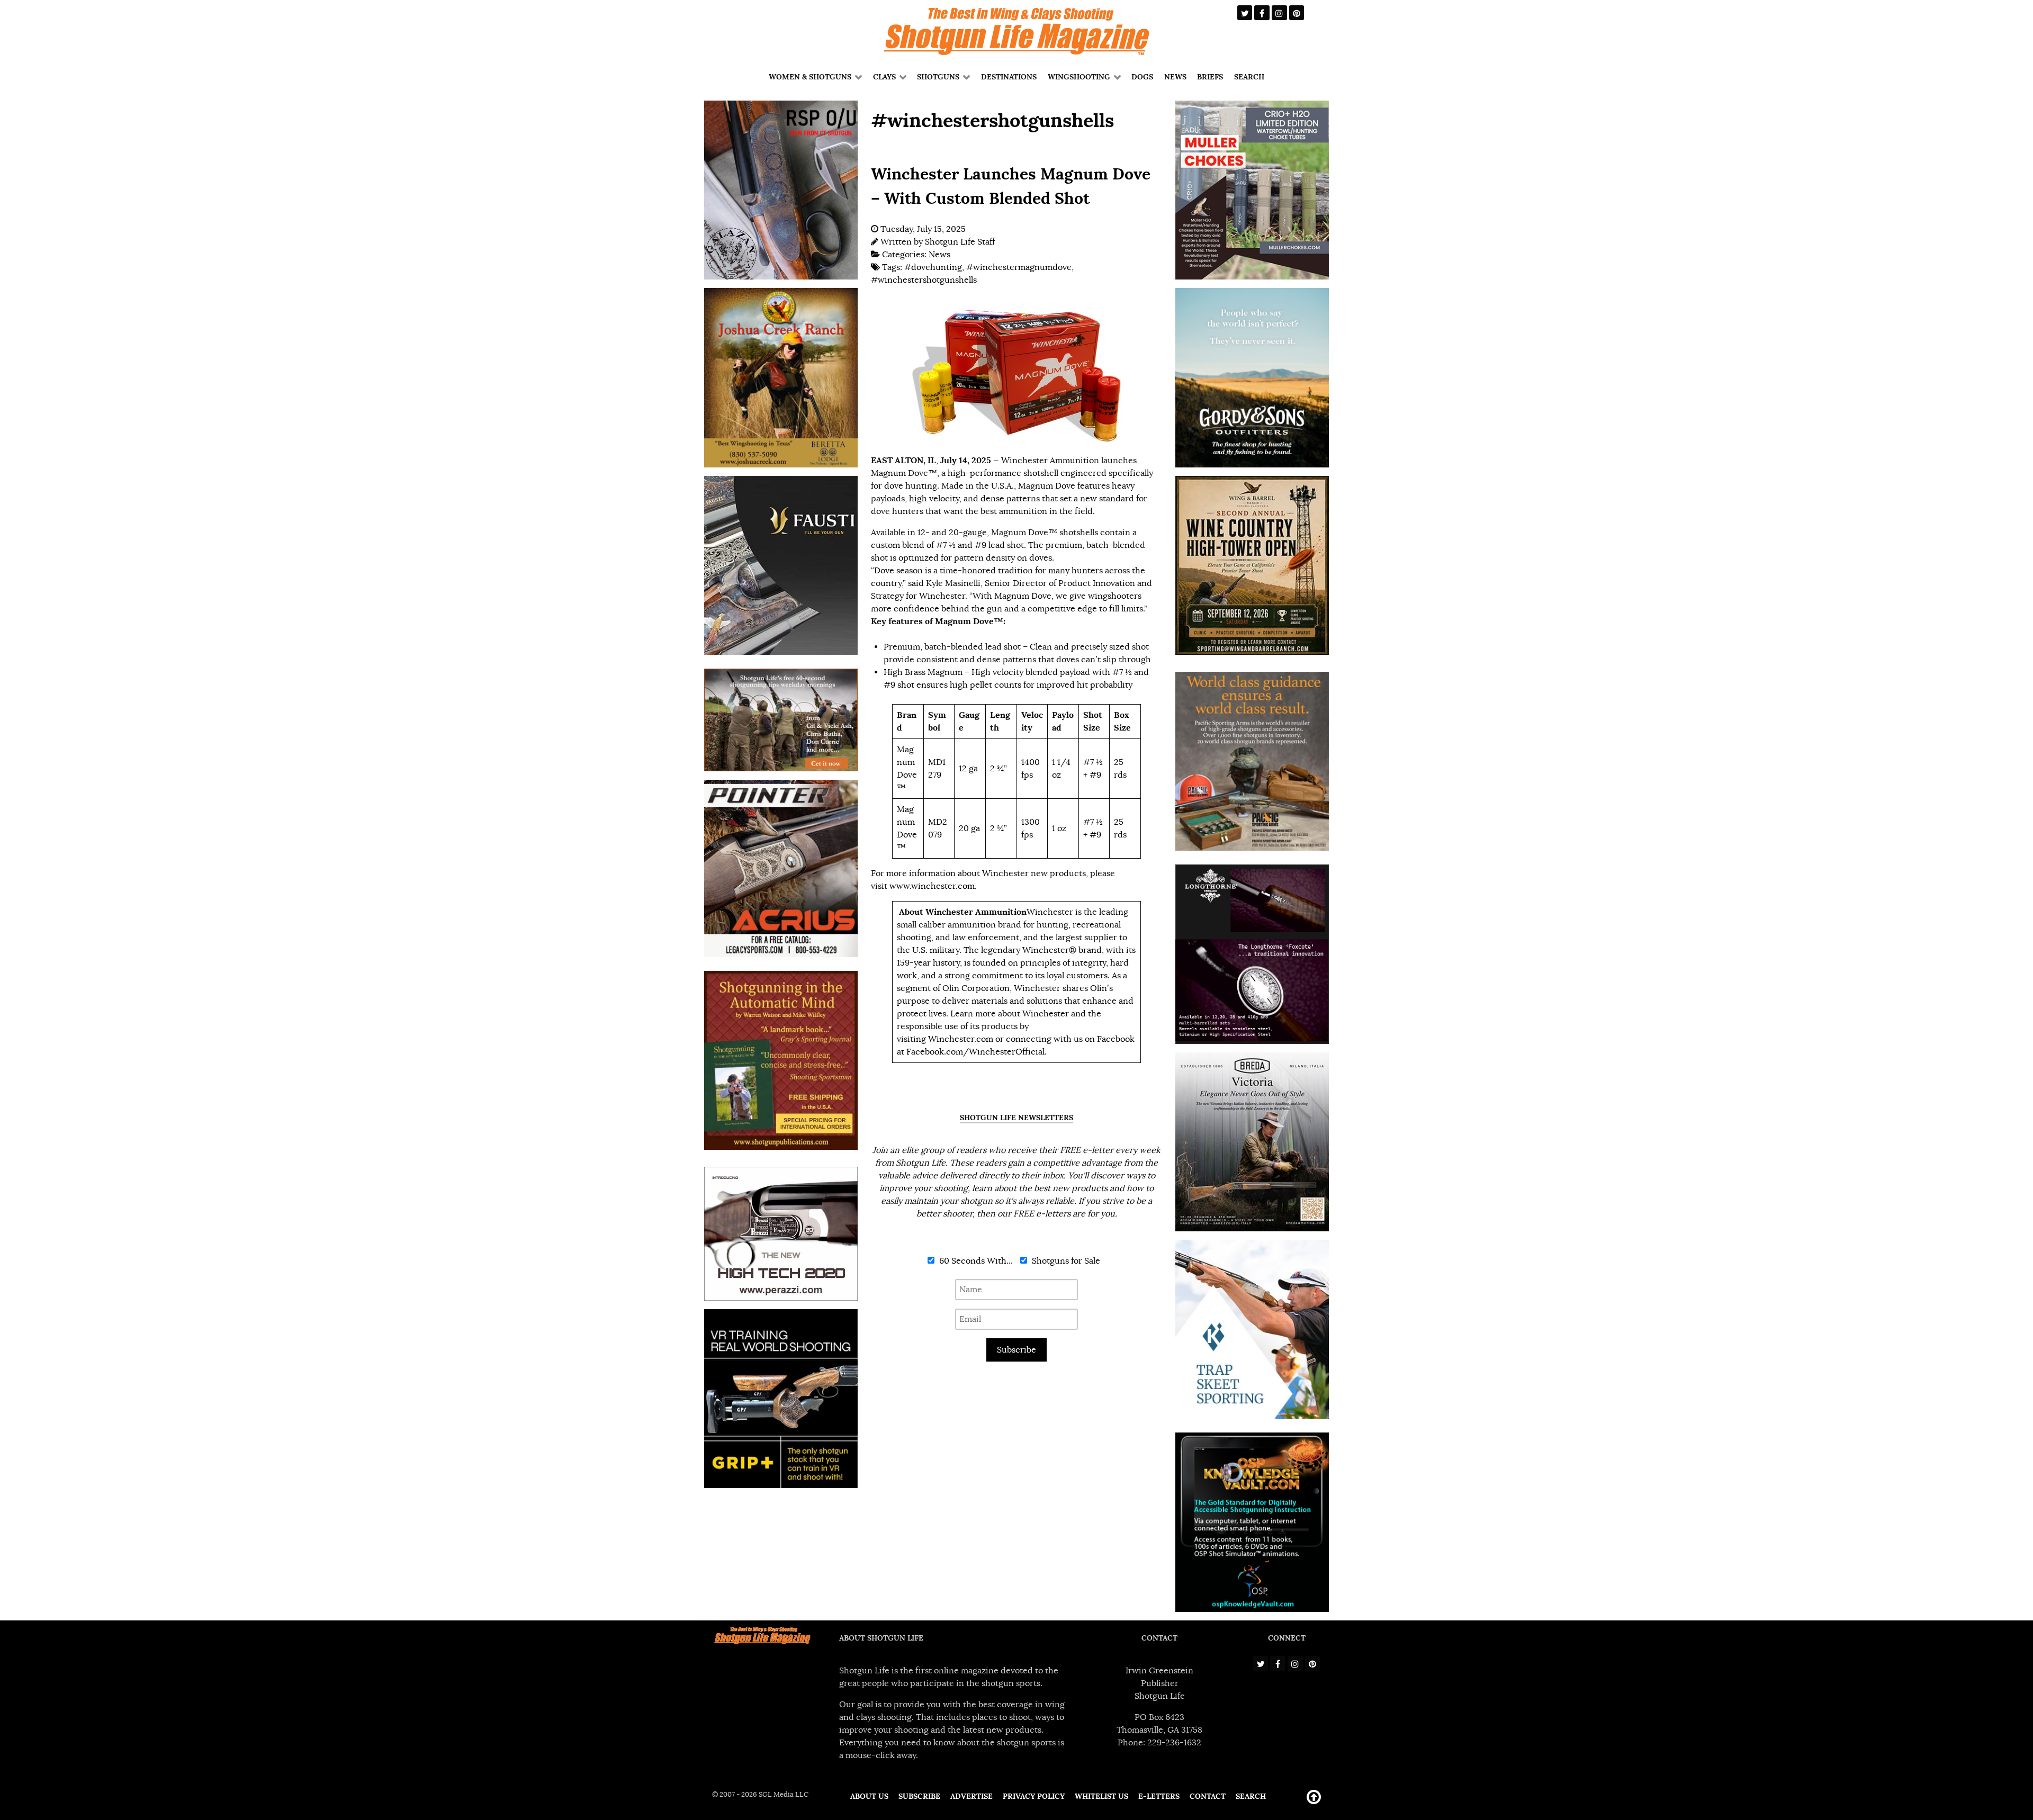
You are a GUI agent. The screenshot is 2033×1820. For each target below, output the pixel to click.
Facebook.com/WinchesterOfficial (975, 1052)
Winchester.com (961, 1039)
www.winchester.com (932, 886)
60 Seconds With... (975, 1261)
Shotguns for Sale (1065, 1261)
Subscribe (1016, 1350)
